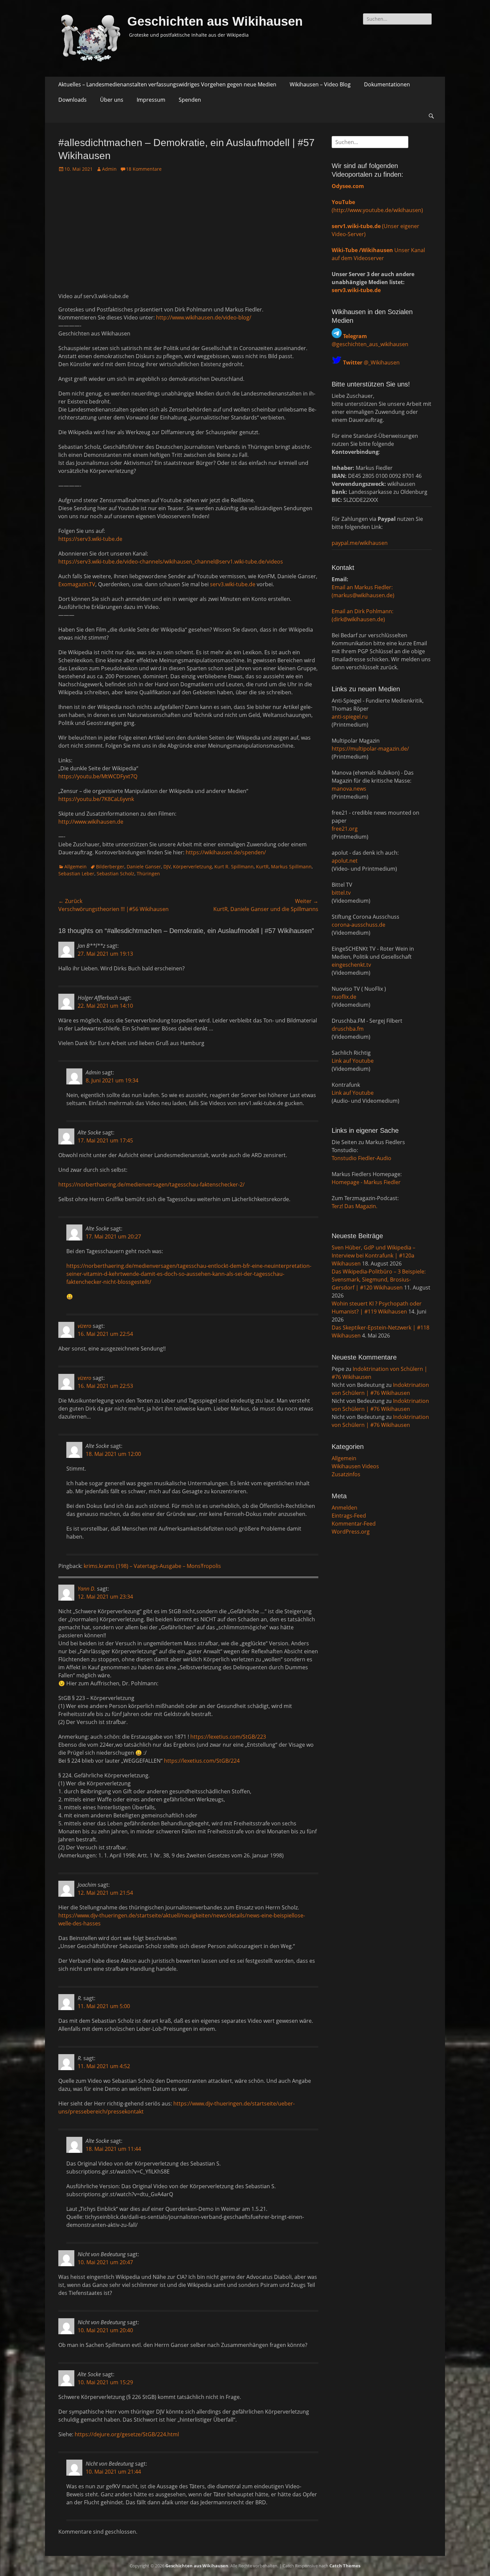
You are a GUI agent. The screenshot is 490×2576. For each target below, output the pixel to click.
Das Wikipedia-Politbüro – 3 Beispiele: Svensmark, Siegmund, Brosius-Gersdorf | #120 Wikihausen (379, 1279)
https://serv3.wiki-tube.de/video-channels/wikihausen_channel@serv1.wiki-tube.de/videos (171, 562)
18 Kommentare (144, 169)
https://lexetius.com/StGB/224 (202, 1761)
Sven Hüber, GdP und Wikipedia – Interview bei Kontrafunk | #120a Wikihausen (373, 1255)
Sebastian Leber (76, 874)
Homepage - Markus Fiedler (366, 1182)
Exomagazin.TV (77, 584)
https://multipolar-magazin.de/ (370, 749)
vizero (84, 1326)
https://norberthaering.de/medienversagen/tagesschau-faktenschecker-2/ (151, 1184)
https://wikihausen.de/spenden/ (226, 852)
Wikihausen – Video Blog (320, 84)
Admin (109, 169)
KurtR (262, 867)
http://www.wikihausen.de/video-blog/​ (204, 317)
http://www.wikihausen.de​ (91, 822)
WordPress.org (351, 1532)
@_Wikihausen (371, 362)
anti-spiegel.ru (350, 717)
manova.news (349, 789)
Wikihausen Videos (355, 1466)
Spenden (190, 100)
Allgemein (75, 867)
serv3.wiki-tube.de (233, 584)
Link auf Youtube (353, 1061)
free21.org (345, 829)
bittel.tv (341, 893)
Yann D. (87, 1589)
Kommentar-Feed (354, 1524)
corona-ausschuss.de (358, 925)
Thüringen (148, 874)
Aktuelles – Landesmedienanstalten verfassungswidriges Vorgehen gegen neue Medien (167, 84)
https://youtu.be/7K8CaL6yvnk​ (96, 799)
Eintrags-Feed (349, 1516)
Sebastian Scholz (115, 874)
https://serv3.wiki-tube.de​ (90, 539)
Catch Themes (345, 2566)
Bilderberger (110, 867)
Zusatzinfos (346, 1474)
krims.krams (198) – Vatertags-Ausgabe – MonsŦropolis (152, 1566)
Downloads (72, 100)
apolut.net (345, 861)
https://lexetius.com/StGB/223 (228, 1737)
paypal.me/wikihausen (360, 543)
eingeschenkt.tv (351, 965)
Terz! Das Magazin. (354, 1206)
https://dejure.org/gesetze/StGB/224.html (127, 2434)
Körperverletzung (192, 867)
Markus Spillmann (291, 867)
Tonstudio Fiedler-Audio (361, 1158)
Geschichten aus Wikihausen (215, 21)
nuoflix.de (344, 997)
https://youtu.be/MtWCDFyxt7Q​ (98, 776)
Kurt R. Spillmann (234, 867)
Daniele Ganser (144, 867)
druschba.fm (348, 1029)
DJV (167, 867)
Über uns (112, 100)
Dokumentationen (387, 84)
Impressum (151, 100)
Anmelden (344, 1508)
